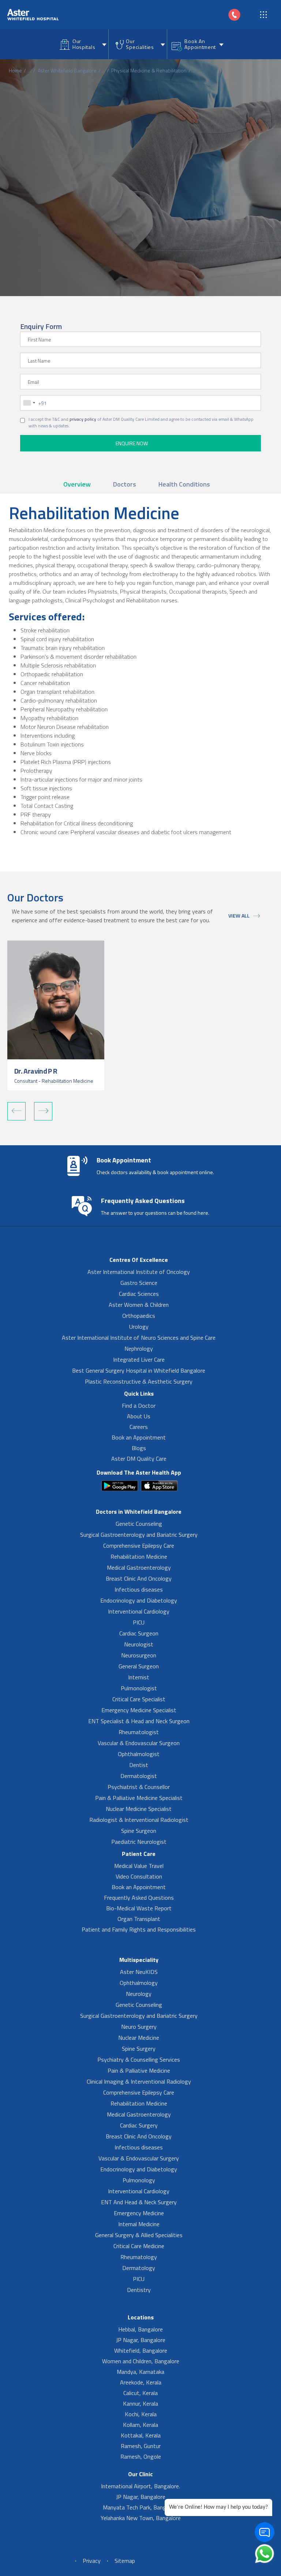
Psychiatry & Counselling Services (139, 2059)
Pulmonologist (139, 1688)
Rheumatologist (139, 1732)
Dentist (139, 1765)
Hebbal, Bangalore (140, 2329)
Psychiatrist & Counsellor (139, 1787)
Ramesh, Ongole (141, 2456)
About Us (139, 1416)
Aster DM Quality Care (139, 1459)
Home (15, 70)
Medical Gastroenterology (139, 1567)
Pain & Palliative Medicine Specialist (139, 1798)
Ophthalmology (139, 1983)
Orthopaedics (139, 1316)
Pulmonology (139, 2180)
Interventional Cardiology (139, 1611)
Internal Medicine (139, 2224)
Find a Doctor (139, 1406)
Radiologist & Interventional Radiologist (139, 1820)
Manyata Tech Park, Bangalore (140, 2507)
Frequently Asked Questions (139, 1898)
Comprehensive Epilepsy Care (139, 1546)
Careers (139, 1427)
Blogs (139, 1448)
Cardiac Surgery (139, 2125)
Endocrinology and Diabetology (139, 1600)
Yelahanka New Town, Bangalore (141, 2518)
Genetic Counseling (139, 1524)
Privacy (92, 2561)
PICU (139, 1622)
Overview (77, 484)
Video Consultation (139, 1876)
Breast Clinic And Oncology (139, 1578)
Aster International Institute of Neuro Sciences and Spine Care (139, 1338)
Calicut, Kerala (140, 2393)
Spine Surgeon (139, 1831)
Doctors (125, 484)
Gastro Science (139, 1283)
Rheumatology (139, 2257)
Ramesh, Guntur (141, 2446)
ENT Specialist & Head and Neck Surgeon (139, 1721)
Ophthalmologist (139, 1754)
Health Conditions (184, 484)
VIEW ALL (239, 916)
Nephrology (139, 1348)
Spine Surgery (139, 2049)
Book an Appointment (139, 1437)
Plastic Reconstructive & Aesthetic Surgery (139, 1381)
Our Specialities (140, 44)
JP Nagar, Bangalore (141, 2340)
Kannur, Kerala (140, 2403)
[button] (16, 1111)
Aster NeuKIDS (139, 1972)
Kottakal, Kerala (141, 2435)
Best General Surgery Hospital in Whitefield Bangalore (139, 1370)
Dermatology (139, 2268)
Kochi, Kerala (141, 2414)
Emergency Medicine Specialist (139, 1710)
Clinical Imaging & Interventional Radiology (139, 2081)
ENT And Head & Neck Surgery (139, 2202)
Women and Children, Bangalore (141, 2361)
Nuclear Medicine (139, 2038)
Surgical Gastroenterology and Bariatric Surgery (139, 1535)
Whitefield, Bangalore (141, 2350)
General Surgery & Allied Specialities (139, 2235)
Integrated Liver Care (139, 1359)
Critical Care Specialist (139, 1699)
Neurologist (139, 1644)
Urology (139, 1327)
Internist (139, 1677)
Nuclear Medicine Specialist (139, 1809)
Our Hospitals (84, 44)
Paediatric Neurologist (139, 1842)
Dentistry (139, 2290)
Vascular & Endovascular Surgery (139, 2158)
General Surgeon (139, 1666)
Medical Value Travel (139, 1866)
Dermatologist (139, 1776)
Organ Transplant (139, 1919)
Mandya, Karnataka (140, 2372)
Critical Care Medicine (139, 2246)
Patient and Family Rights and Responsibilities (139, 1929)
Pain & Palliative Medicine (139, 2070)
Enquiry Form (41, 326)
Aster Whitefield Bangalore (67, 70)
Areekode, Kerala (141, 2382)
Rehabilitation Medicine (139, 1556)
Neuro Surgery (139, 2027)
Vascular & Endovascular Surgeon (139, 1743)
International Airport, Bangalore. (140, 2486)
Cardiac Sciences (139, 1294)
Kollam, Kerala (140, 2425)
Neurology (139, 1994)
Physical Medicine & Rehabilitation (149, 70)
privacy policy (83, 419)
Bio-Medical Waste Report (139, 1908)
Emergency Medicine (139, 2213)
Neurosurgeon (139, 1655)
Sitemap (125, 2561)
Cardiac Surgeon (139, 1633)
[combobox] (29, 403)
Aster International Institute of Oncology (139, 1272)
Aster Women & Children (139, 1305)
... (30, 70)
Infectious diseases (139, 1589)
